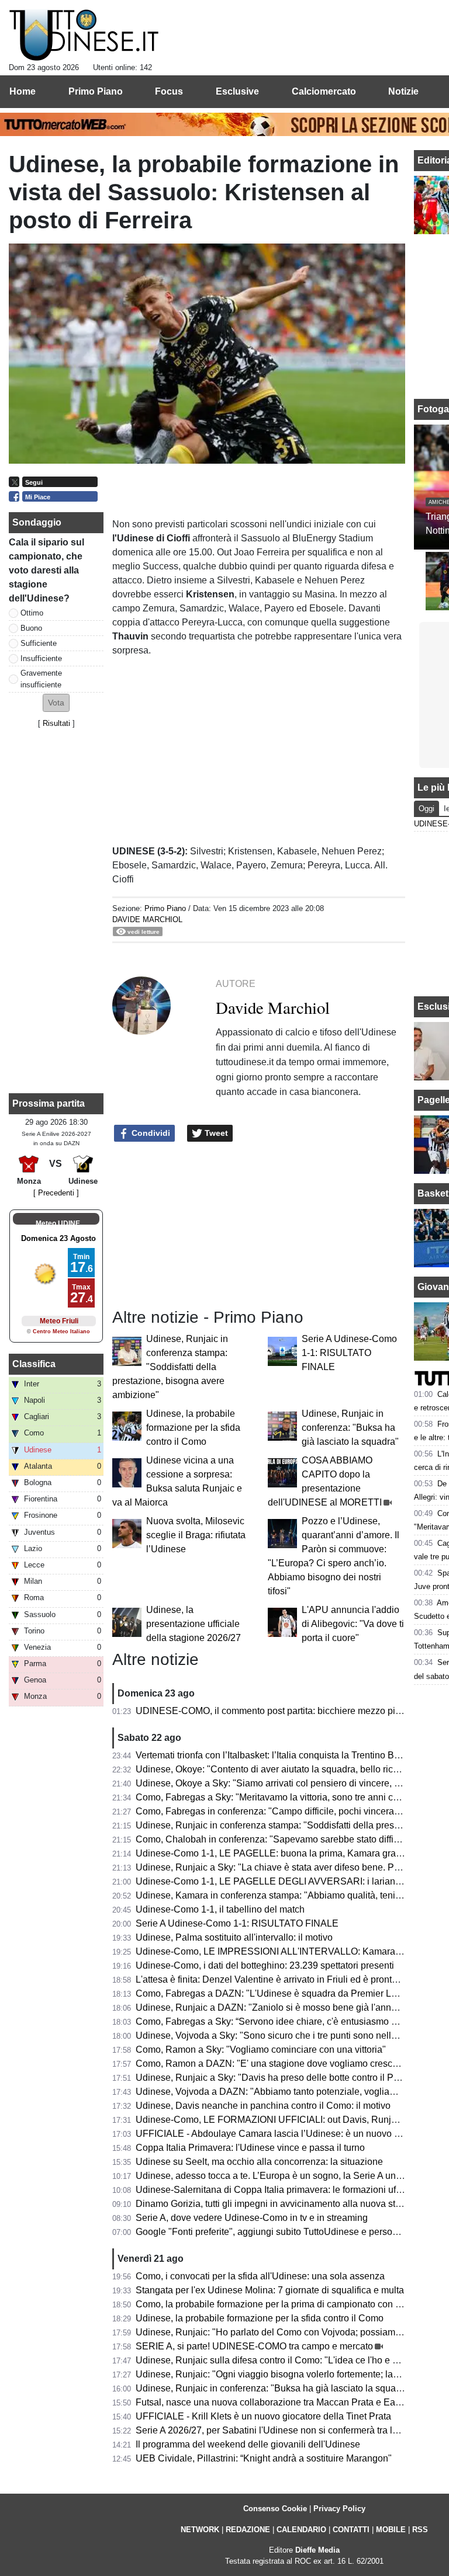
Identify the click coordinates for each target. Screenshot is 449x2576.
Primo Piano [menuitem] (96, 91)
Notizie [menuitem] (403, 91)
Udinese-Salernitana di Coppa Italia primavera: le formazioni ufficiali (277, 2190)
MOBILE (391, 2530)
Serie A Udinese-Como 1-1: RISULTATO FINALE (349, 1353)
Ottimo (32, 613)
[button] (56, 703)
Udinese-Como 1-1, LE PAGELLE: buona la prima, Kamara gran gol (276, 1853)
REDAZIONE (248, 2530)
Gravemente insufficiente (41, 679)
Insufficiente (41, 658)
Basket (433, 1193)
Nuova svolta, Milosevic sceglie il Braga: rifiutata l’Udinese (196, 1535)
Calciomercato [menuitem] (324, 91)
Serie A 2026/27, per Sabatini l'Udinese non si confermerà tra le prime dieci (291, 2430)
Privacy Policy (339, 2509)
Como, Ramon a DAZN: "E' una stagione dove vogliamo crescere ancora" (288, 2064)
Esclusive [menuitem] (237, 91)
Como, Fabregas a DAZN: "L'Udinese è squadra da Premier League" (278, 1993)
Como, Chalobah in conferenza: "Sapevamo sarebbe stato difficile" (274, 1839)
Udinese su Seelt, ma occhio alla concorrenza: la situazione (259, 2162)
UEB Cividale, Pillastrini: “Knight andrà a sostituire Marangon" (264, 2458)
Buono (31, 628)
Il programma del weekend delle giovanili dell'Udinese (248, 2444)
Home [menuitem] (23, 91)
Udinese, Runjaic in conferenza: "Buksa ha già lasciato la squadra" (350, 1428)
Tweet (215, 1133)
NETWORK (200, 2530)
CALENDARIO (301, 2530)
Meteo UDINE (58, 1223)
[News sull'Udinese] (84, 36)
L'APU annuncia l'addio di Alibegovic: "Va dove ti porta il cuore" (353, 1624)
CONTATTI (351, 2530)
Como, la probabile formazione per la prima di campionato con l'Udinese (285, 2304)
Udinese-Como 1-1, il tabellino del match (220, 1909)
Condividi (150, 1133)
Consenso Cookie (275, 2509)
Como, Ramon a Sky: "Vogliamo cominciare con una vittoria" (261, 2050)
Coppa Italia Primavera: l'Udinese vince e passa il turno (250, 2148)
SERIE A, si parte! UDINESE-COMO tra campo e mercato (254, 2346)
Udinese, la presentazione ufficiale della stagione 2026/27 (194, 1624)
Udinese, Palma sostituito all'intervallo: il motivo (234, 1937)
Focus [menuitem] (169, 91)
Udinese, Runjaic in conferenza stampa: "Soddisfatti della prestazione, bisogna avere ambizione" (170, 1367)
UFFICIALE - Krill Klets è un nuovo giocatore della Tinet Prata (263, 2416)
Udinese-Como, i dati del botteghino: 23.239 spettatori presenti (265, 1965)
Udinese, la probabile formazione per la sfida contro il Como (193, 1428)
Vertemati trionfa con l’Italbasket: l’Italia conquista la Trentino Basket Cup (286, 1755)
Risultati (56, 723)
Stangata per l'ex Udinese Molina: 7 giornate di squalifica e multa (270, 2290)
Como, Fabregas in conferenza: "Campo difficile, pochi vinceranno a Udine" (292, 1811)
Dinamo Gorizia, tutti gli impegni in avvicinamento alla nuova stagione (280, 2204)
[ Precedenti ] (56, 1193)
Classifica (34, 1364)
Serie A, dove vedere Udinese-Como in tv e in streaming (252, 2218)
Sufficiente (39, 643)
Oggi (426, 809)
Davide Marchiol (147, 919)
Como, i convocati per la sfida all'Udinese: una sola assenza (260, 2276)
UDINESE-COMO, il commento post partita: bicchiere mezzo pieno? (276, 1711)
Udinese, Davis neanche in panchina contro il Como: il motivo (263, 2106)
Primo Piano (165, 908)
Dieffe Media (317, 2550)
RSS (420, 2530)
